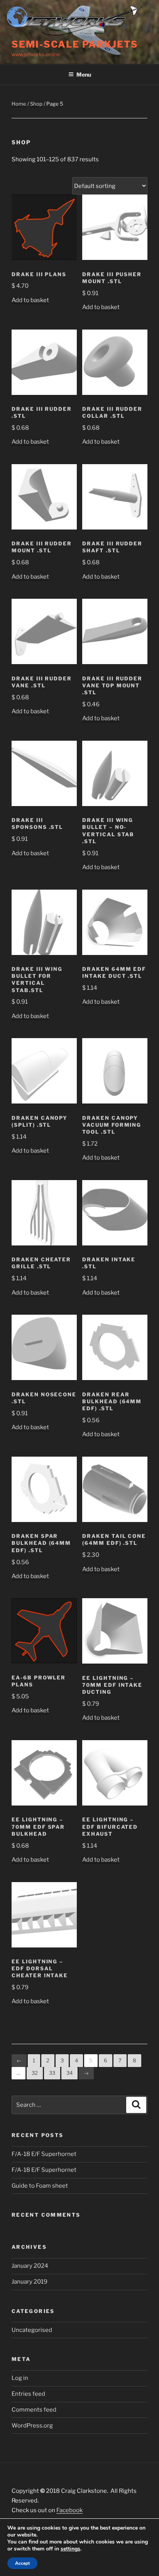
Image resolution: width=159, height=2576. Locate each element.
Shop (36, 104)
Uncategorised (32, 2330)
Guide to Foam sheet (40, 2186)
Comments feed (34, 2410)
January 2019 (30, 2282)
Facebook (69, 2510)
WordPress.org (32, 2426)
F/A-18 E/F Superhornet (44, 2154)
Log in (20, 2378)
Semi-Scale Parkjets (75, 44)
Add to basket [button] (30, 300)
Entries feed (28, 2394)
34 (69, 2073)
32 (35, 2073)
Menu (84, 74)
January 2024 (30, 2266)
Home (19, 104)
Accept (22, 2563)
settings (70, 2549)
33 (52, 2073)
